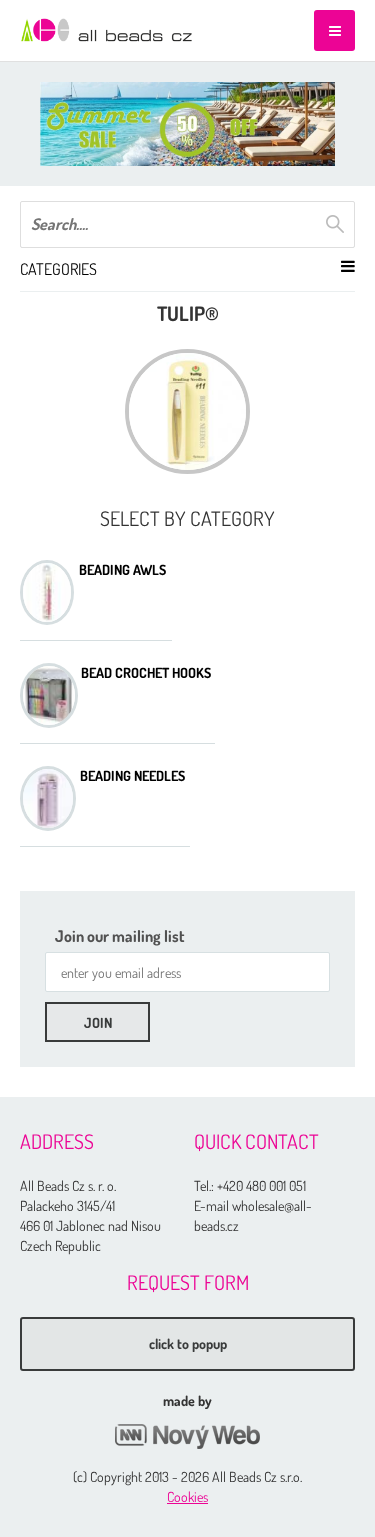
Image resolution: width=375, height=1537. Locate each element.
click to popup (188, 1343)
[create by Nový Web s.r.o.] (188, 1436)
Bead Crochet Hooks (146, 673)
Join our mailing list (120, 936)
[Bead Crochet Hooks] (49, 695)
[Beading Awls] (47, 592)
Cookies (187, 1496)
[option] (187, 124)
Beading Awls (122, 570)
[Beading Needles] (48, 798)
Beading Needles (132, 776)
